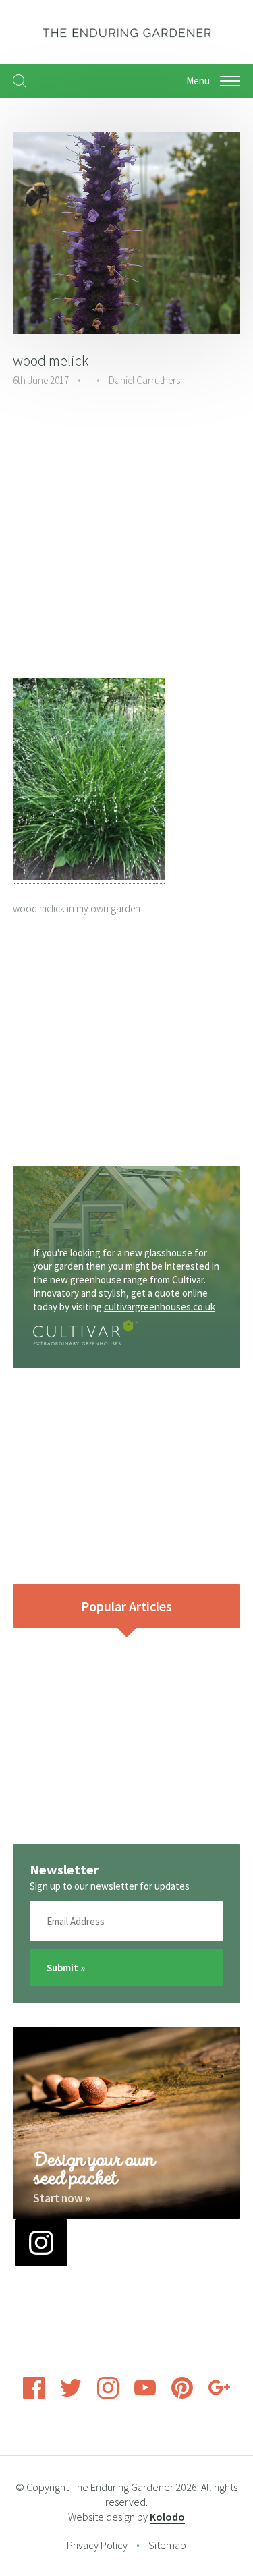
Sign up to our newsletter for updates (110, 1886)
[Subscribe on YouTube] (145, 2395)
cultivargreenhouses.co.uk (160, 1307)
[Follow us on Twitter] (71, 2395)
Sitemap (167, 2545)
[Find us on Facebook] (34, 2395)
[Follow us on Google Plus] (219, 2395)
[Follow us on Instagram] (108, 2395)
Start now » (62, 2198)
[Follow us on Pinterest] (182, 2395)
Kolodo (167, 2517)
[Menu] (230, 81)
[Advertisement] (126, 535)
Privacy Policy (97, 2545)
